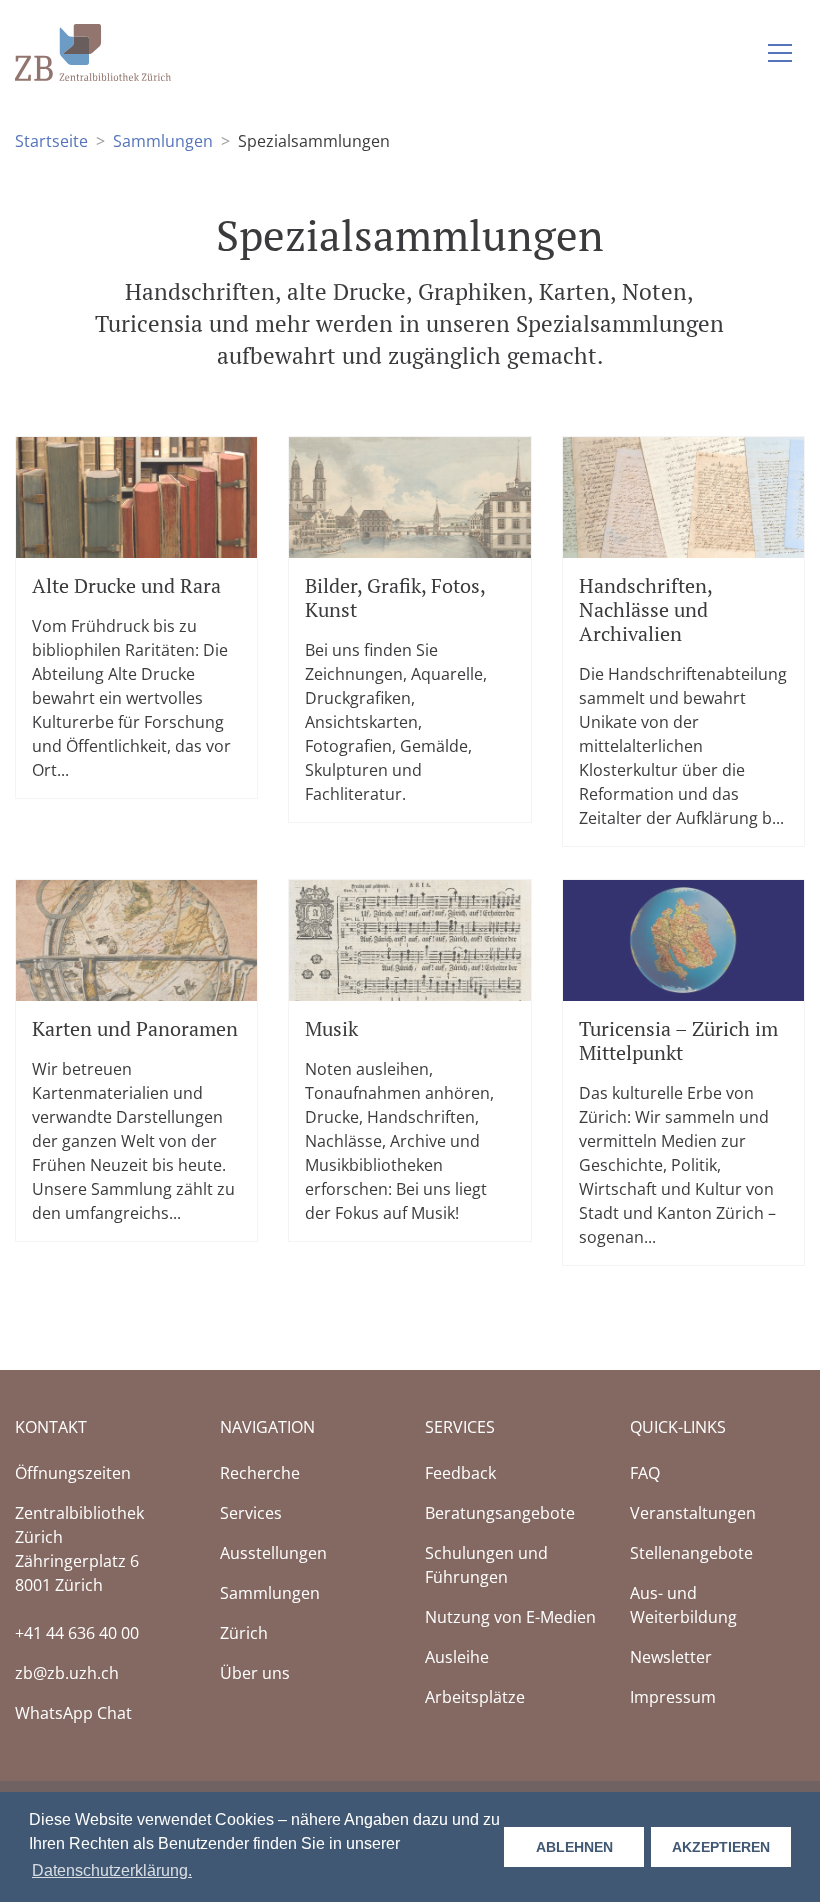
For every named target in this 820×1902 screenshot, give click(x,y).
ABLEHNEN (574, 1847)
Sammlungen (163, 141)
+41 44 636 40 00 (77, 1633)
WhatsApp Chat (73, 1713)
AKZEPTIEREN (721, 1847)
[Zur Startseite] (93, 50)
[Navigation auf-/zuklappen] (780, 53)
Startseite (51, 141)
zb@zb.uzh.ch (67, 1673)
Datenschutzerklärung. (112, 1870)
